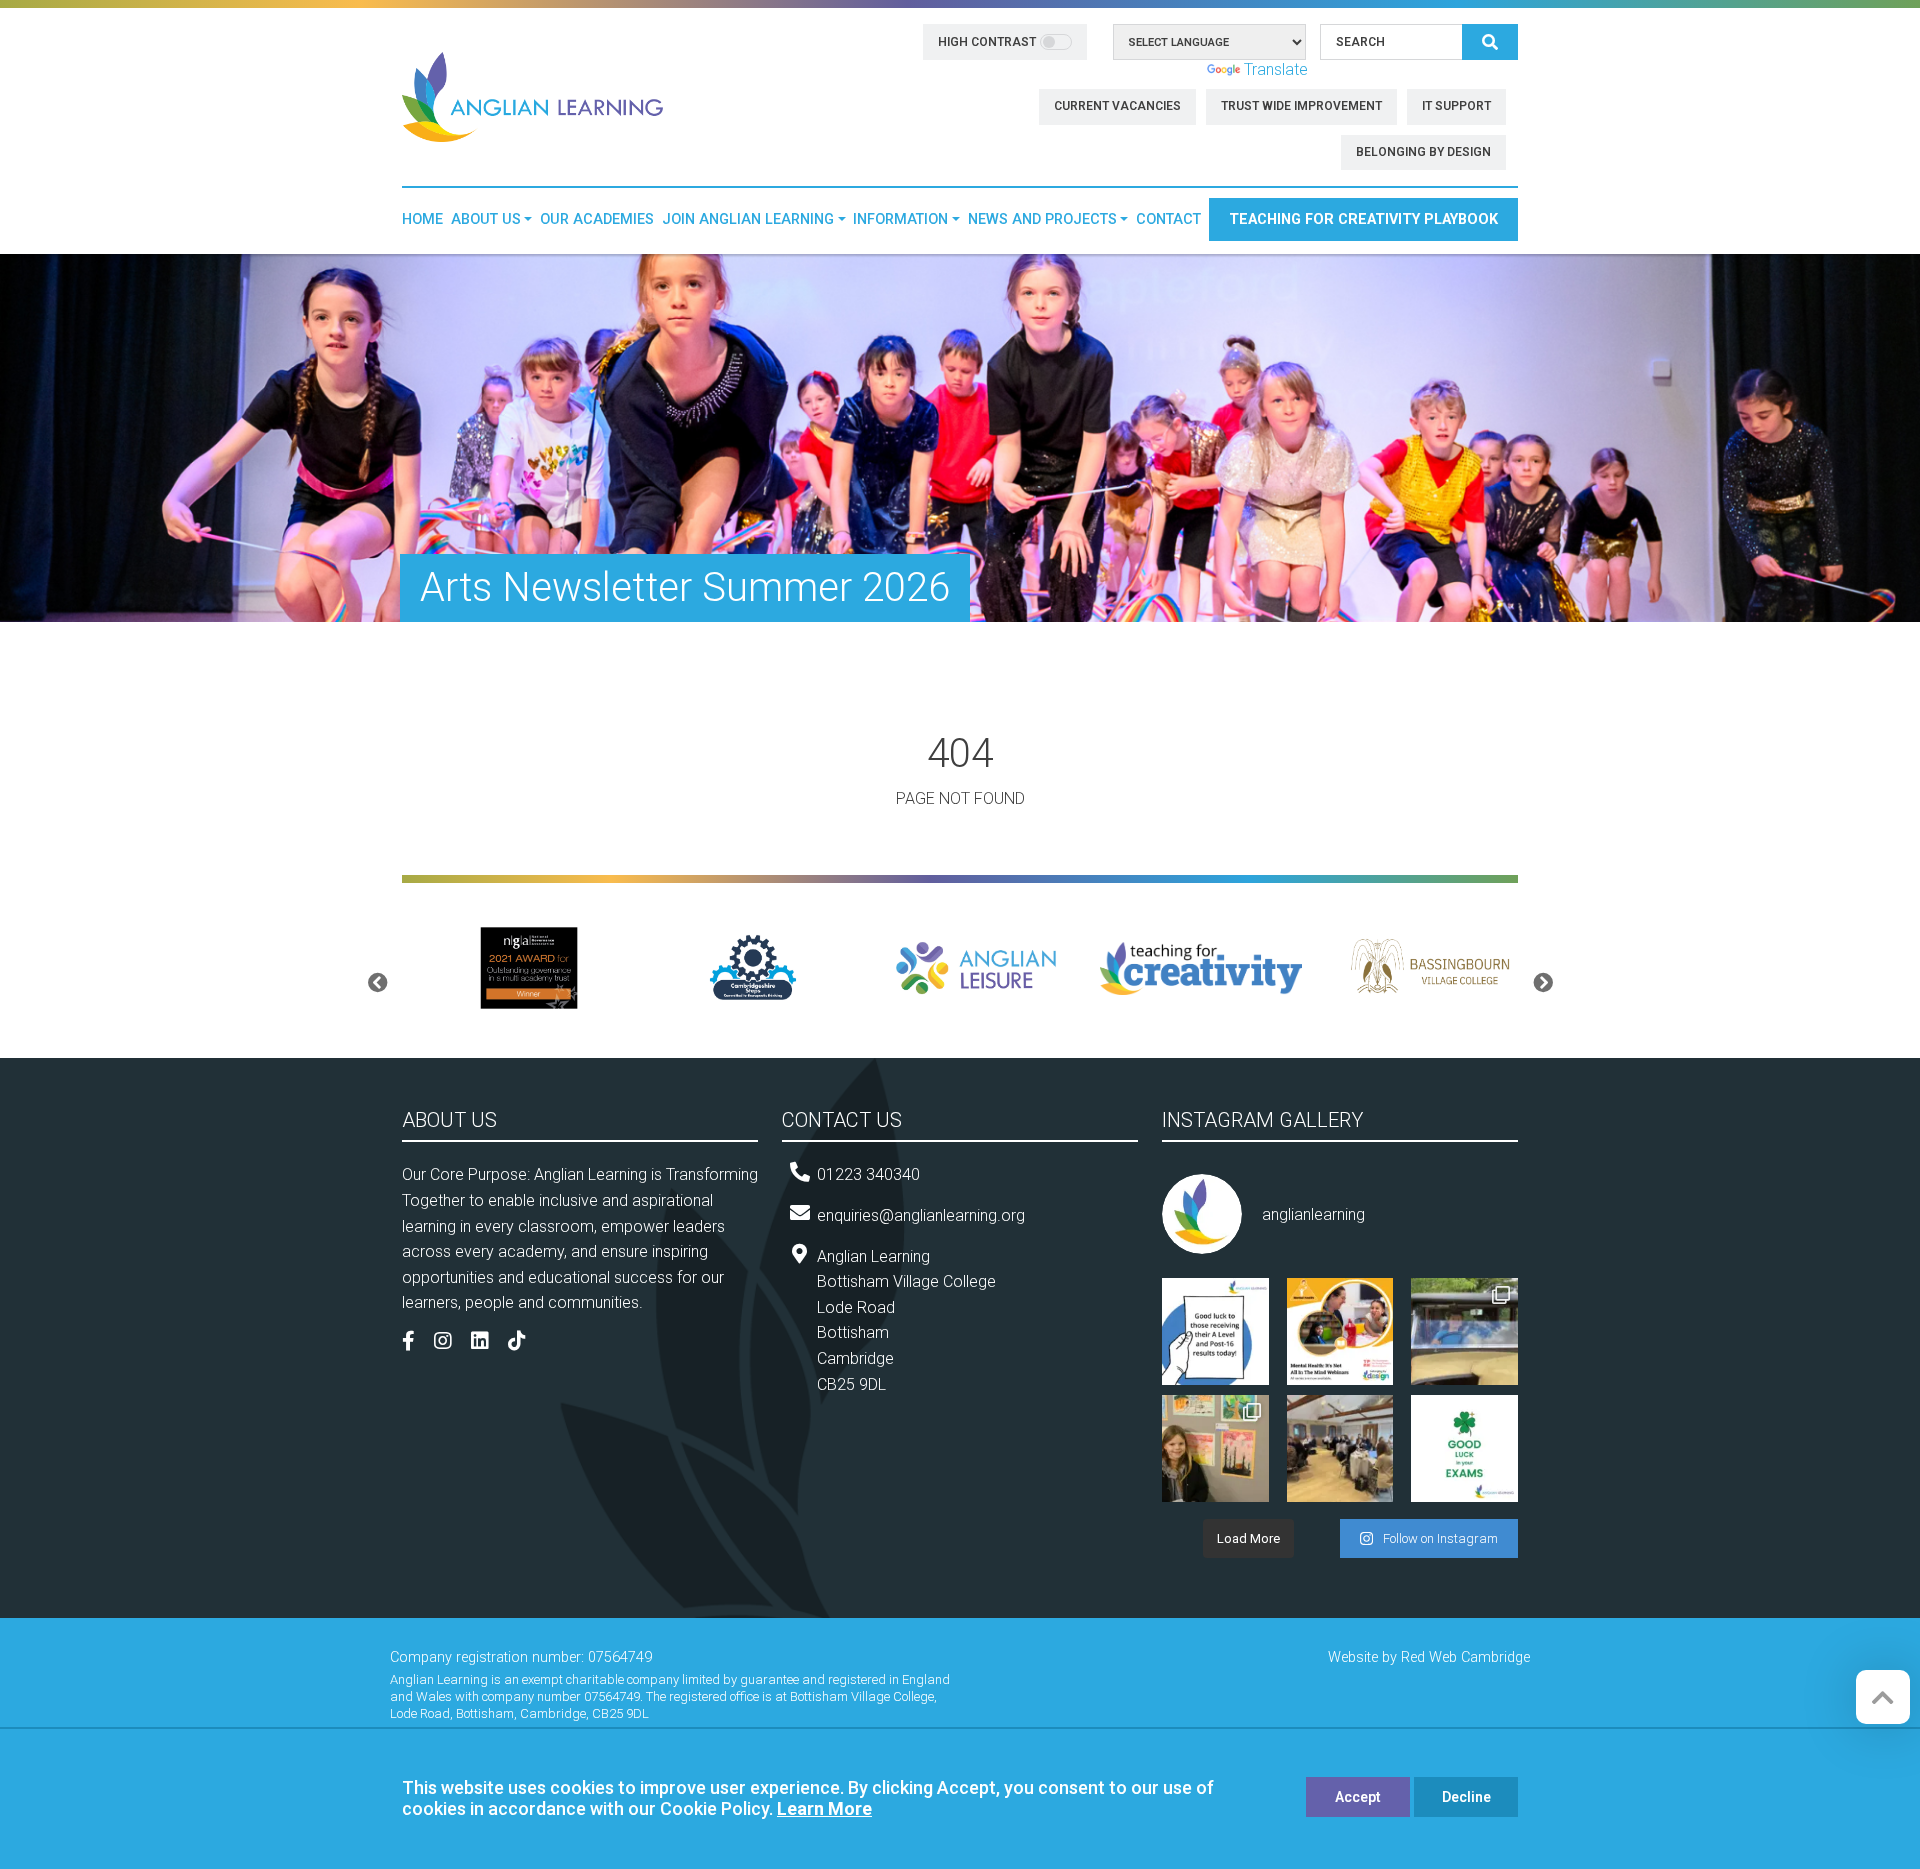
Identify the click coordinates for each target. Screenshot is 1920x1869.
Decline (1466, 1797)
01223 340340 (868, 1174)
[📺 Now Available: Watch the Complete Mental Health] (1340, 1331)
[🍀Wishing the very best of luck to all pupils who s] (1464, 1448)
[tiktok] (524, 1342)
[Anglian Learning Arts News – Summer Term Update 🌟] (1464, 1331)
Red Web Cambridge (1465, 1657)
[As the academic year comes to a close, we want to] (1215, 1448)
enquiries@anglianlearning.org (921, 1215)
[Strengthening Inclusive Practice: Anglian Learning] (1340, 1448)
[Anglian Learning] (532, 95)
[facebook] (416, 1342)
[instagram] (450, 1342)
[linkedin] (487, 1342)
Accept (1358, 1797)
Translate (1276, 69)
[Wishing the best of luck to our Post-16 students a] (1215, 1331)
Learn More (824, 1808)
